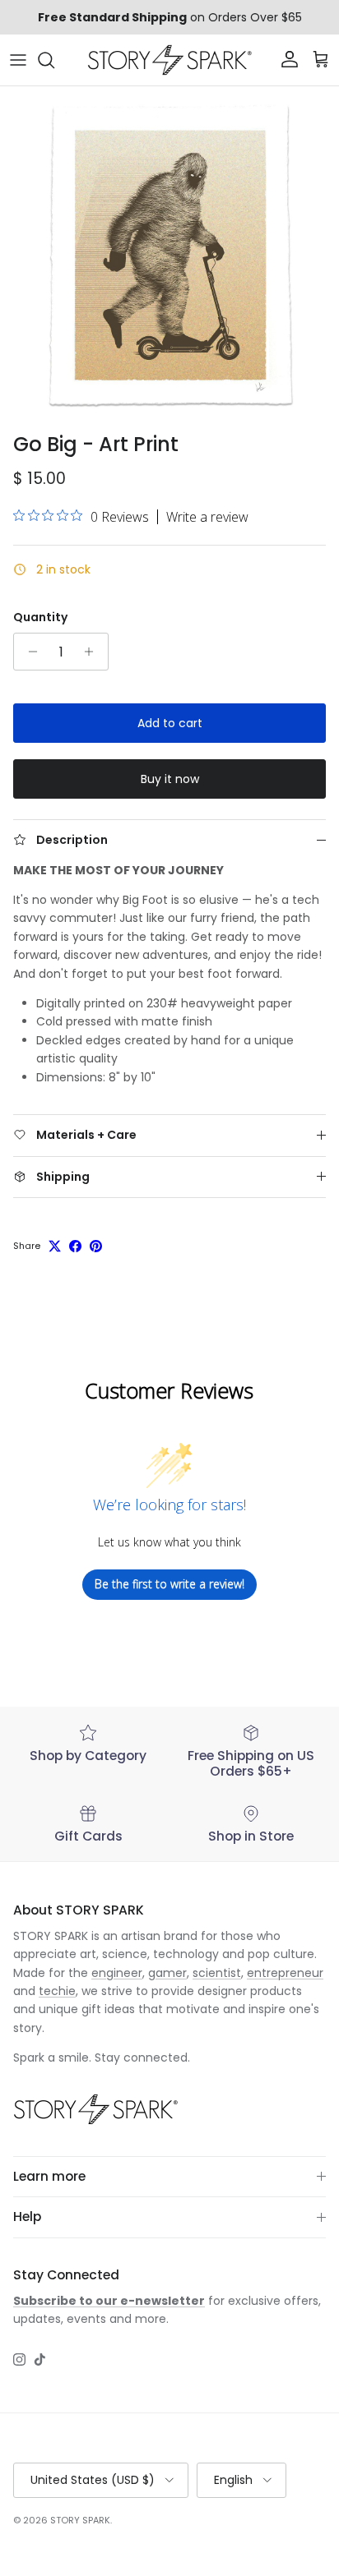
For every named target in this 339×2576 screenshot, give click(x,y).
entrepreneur (285, 1973)
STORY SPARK (80, 2520)
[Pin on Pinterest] (96, 1246)
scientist (217, 1973)
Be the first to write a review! (169, 1584)
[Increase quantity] (93, 652)
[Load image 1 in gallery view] (169, 256)
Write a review (207, 517)
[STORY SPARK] (169, 60)
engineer (117, 1973)
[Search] (54, 60)
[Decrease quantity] (28, 652)
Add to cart (170, 723)
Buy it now (170, 779)
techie (57, 1991)
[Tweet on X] (55, 1246)
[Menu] (18, 60)
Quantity (40, 618)
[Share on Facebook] (75, 1246)
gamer (167, 1973)
